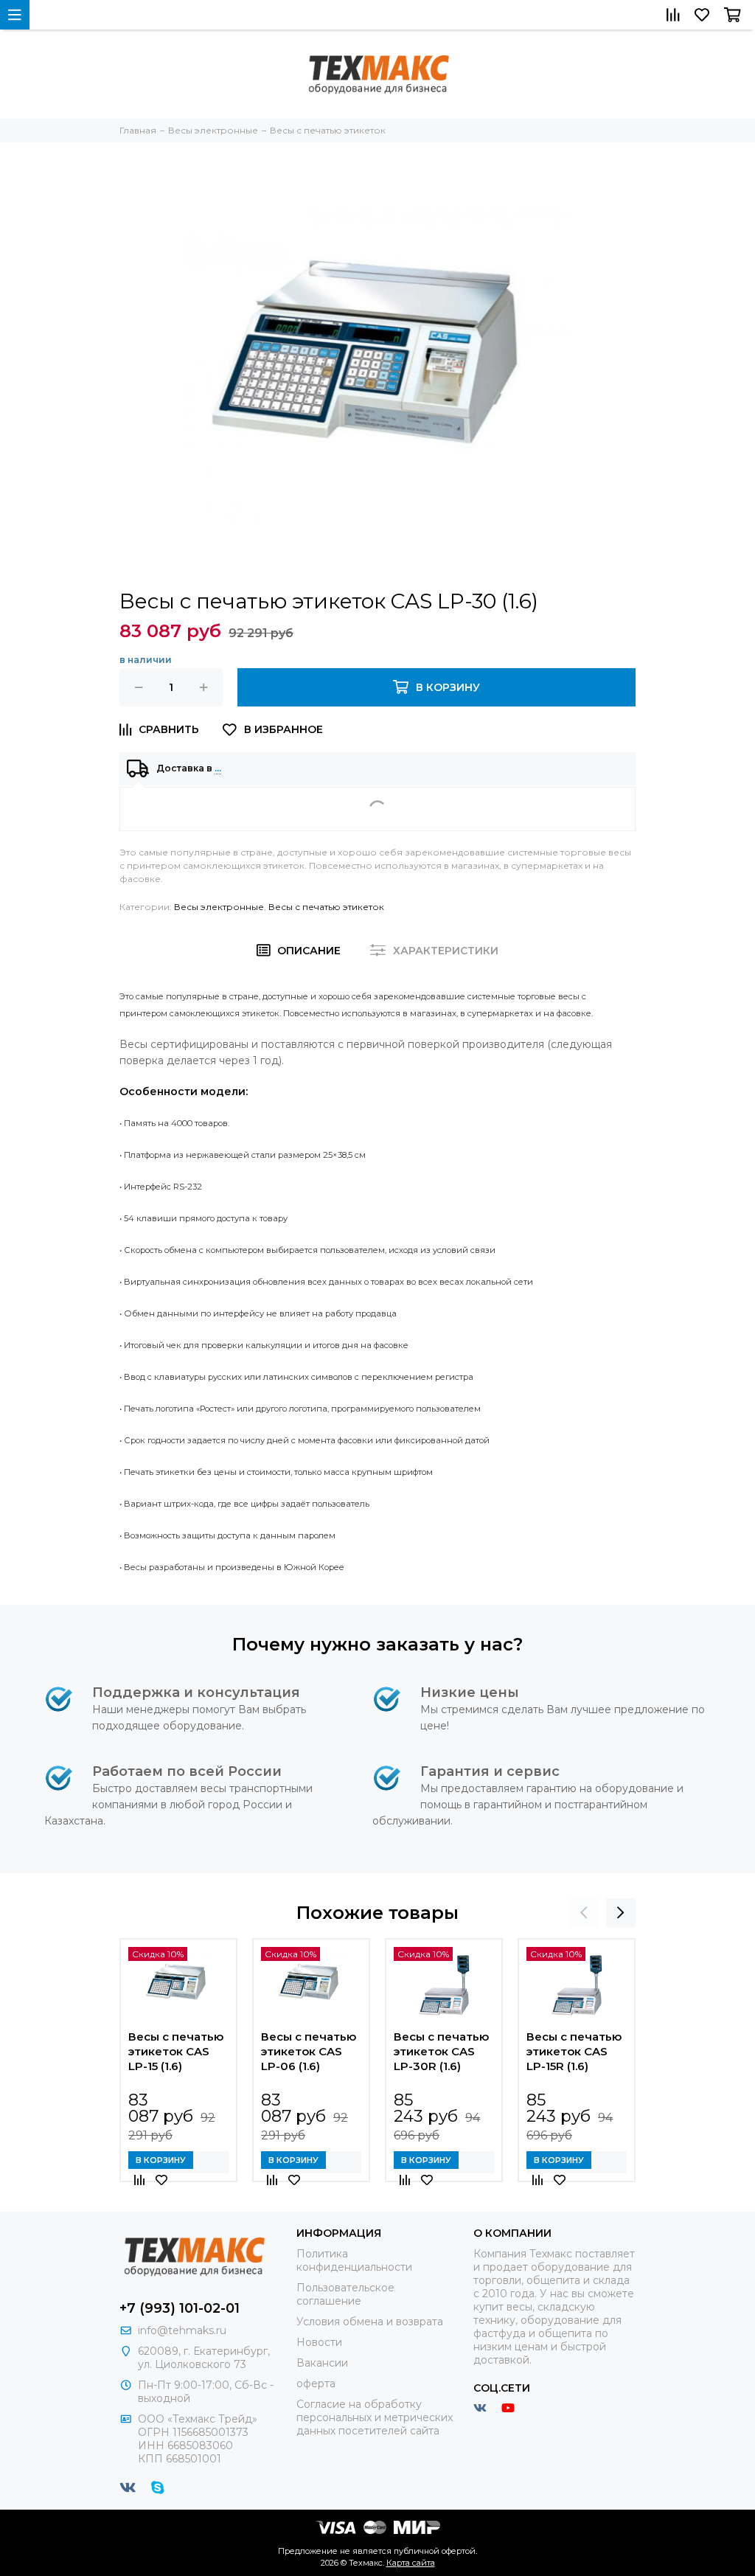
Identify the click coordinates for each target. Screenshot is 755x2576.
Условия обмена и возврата (370, 2322)
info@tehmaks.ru (182, 2330)
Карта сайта (411, 2563)
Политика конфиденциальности (354, 2260)
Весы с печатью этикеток (326, 907)
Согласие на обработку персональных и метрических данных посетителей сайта (375, 2417)
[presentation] (584, 1913)
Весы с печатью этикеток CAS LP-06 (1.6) (309, 2051)
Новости (319, 2342)
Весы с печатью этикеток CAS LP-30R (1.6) (441, 2051)
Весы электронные (219, 907)
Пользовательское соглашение (345, 2294)
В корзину (161, 2160)
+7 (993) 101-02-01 (180, 2308)
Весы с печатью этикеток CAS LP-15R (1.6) (574, 2051)
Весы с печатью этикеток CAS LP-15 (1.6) (176, 2051)
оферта (316, 2384)
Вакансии (322, 2363)
